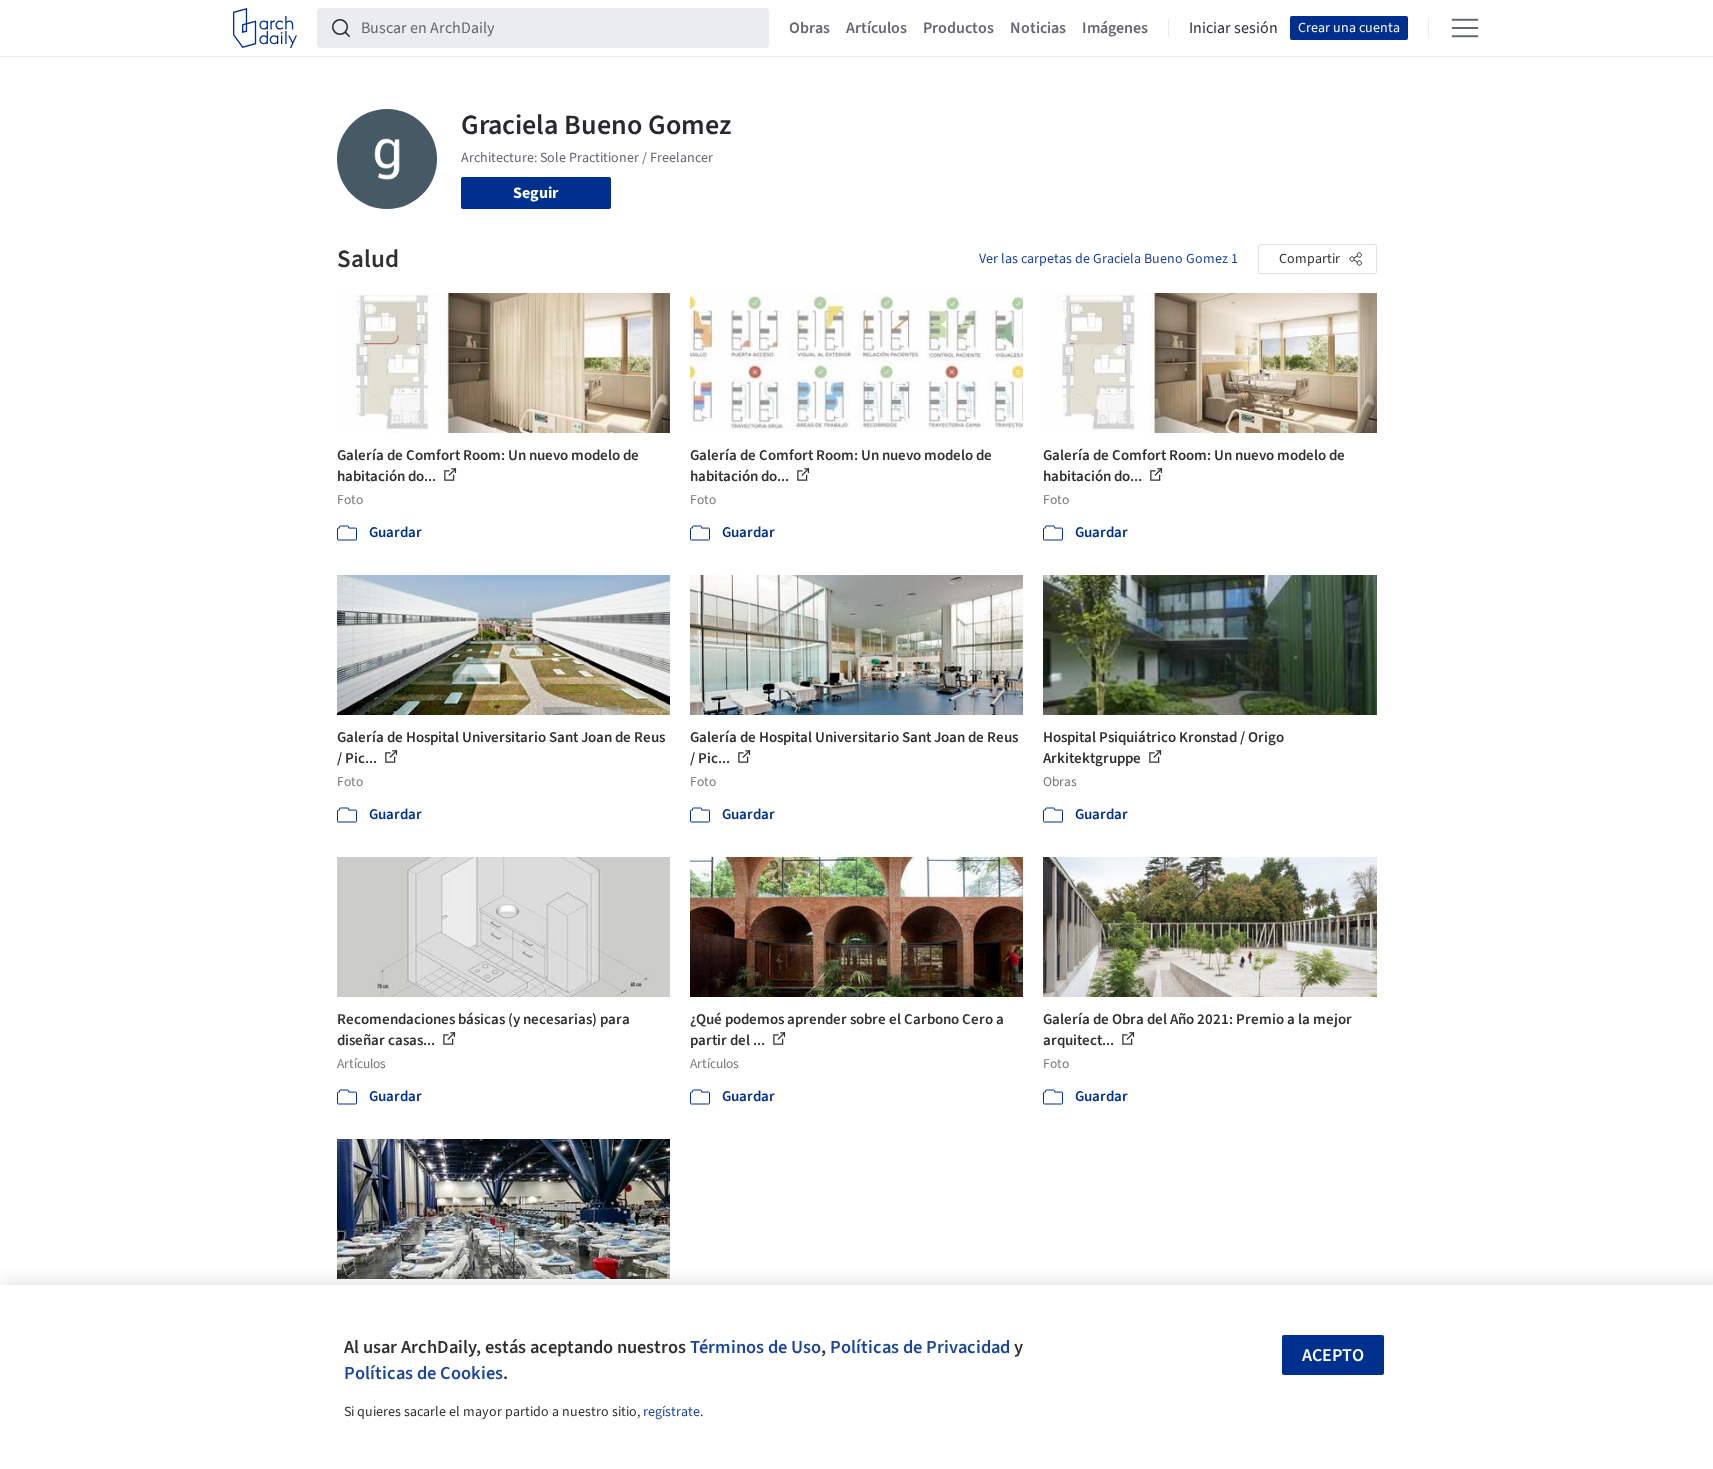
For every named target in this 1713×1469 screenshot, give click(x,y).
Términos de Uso (755, 1347)
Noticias (1038, 28)
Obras (809, 28)
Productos (958, 28)
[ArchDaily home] (265, 28)
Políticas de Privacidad (920, 1347)
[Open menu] (1465, 28)
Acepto (1333, 1355)
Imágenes (1115, 28)
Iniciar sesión (1233, 28)
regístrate (671, 1412)
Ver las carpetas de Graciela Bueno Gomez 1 (1108, 259)
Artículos (876, 28)
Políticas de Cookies (423, 1373)
